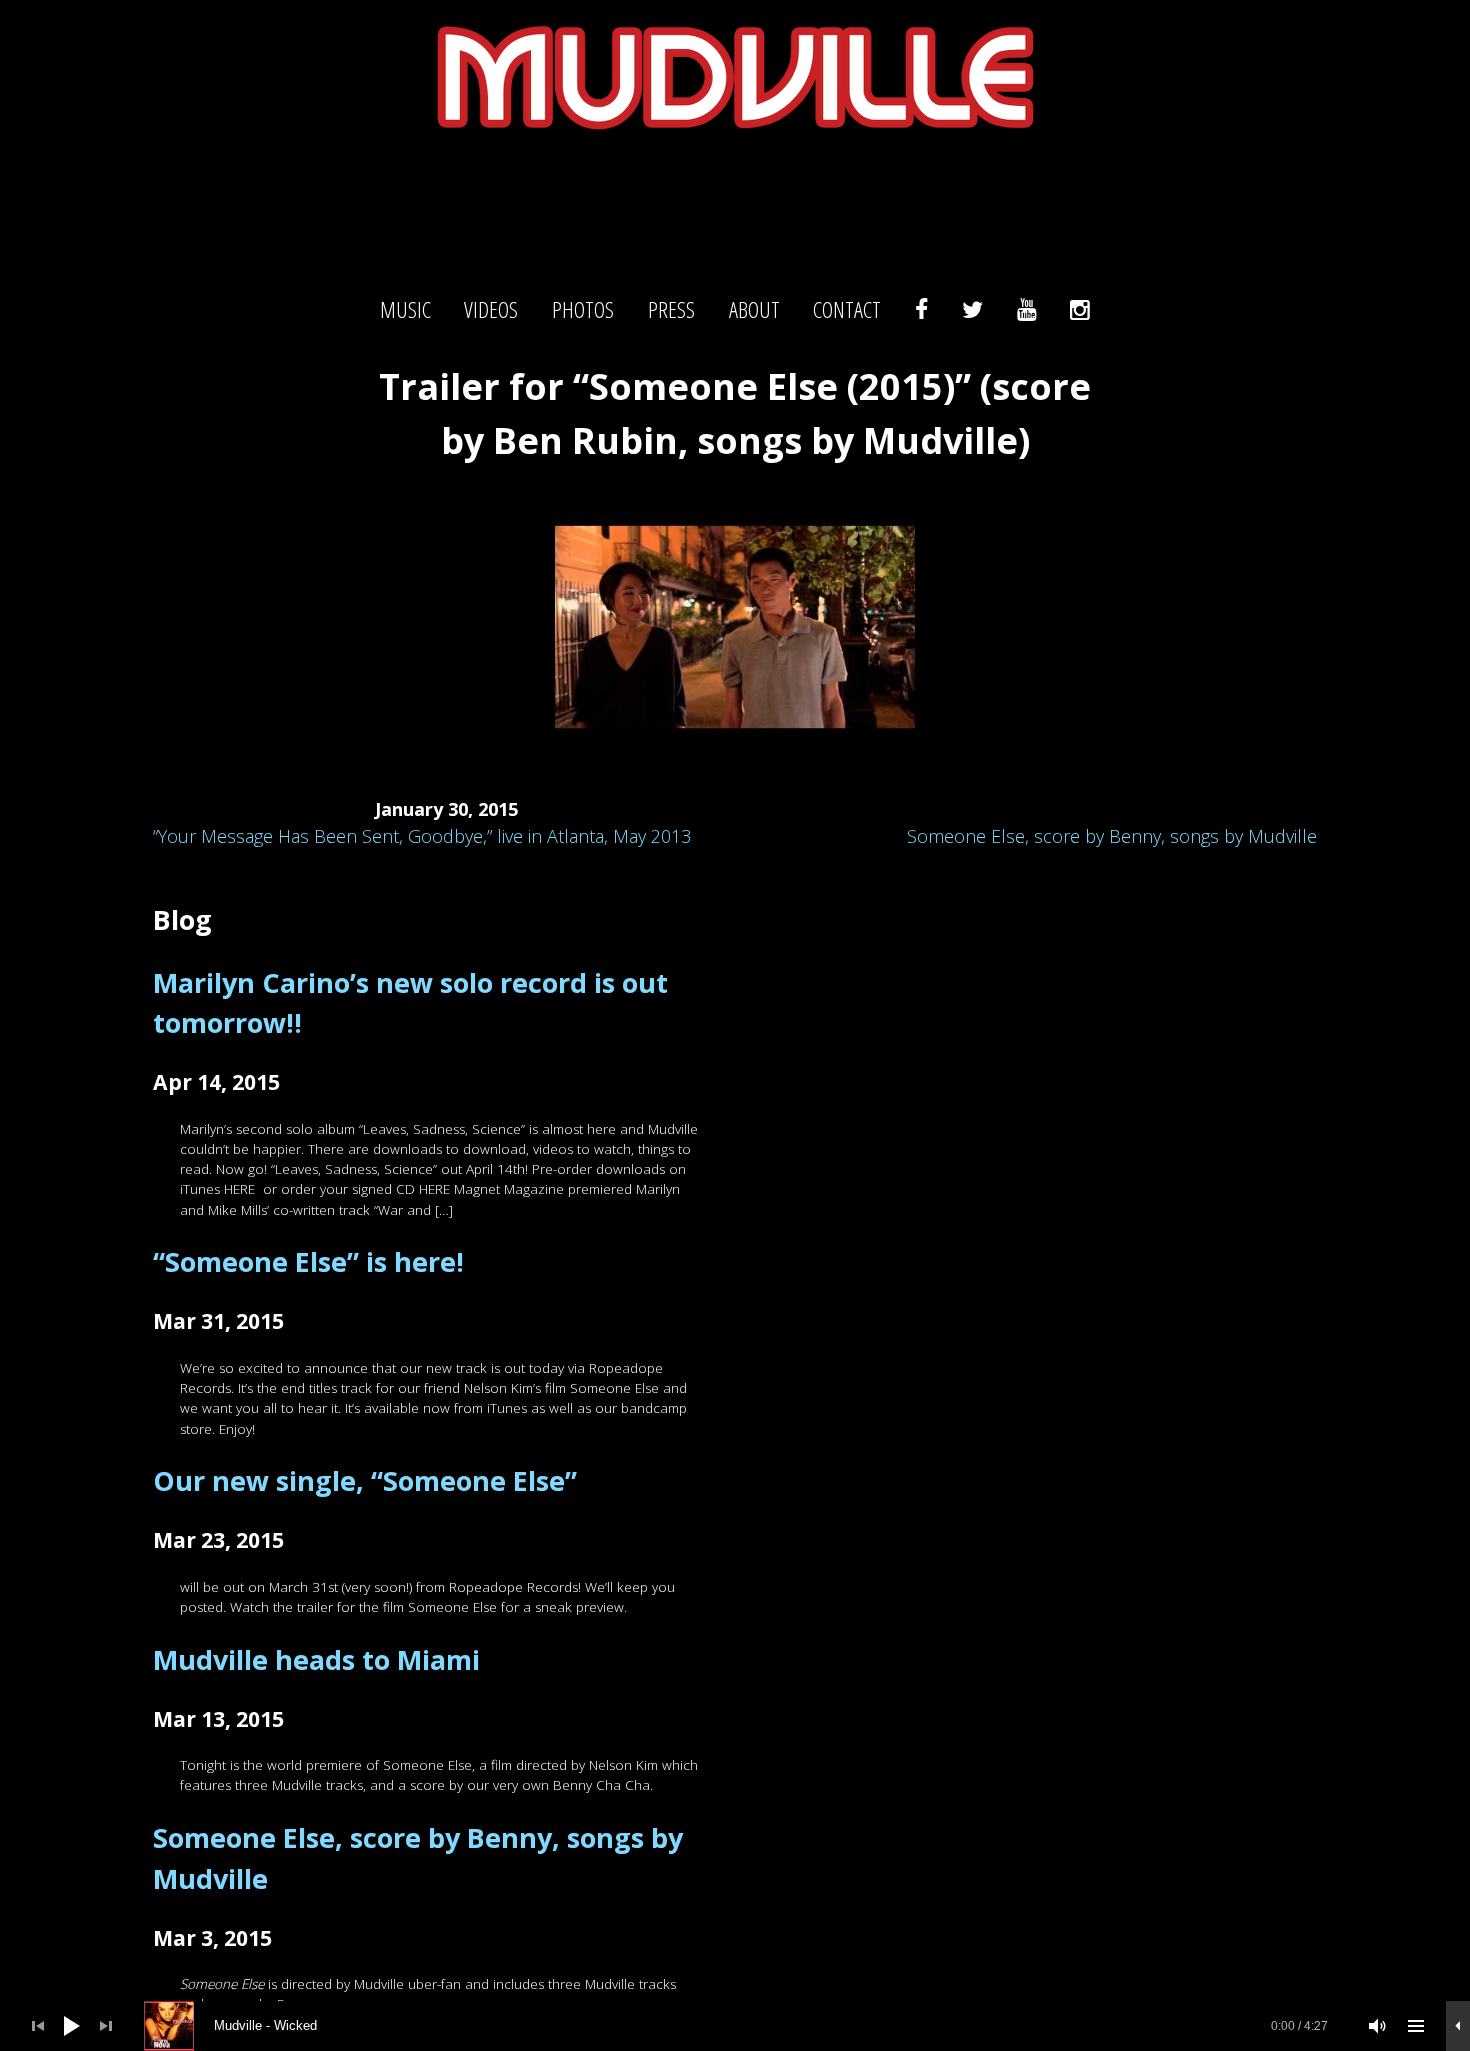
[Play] (72, 2026)
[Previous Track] (38, 2026)
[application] (735, 2026)
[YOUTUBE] (1027, 310)
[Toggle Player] (1458, 2026)
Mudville (735, 205)
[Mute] (1378, 2026)
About (754, 310)
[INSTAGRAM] (1080, 310)
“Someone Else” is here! (308, 1261)
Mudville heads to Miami (316, 1659)
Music (405, 310)
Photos (583, 310)
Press (671, 310)
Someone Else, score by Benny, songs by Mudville (1112, 836)
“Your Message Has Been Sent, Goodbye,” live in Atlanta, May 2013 (422, 836)
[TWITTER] (972, 310)
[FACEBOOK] (921, 310)
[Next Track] (106, 2026)
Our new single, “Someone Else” (365, 1480)
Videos (491, 310)
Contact (847, 310)
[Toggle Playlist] (1416, 2026)
